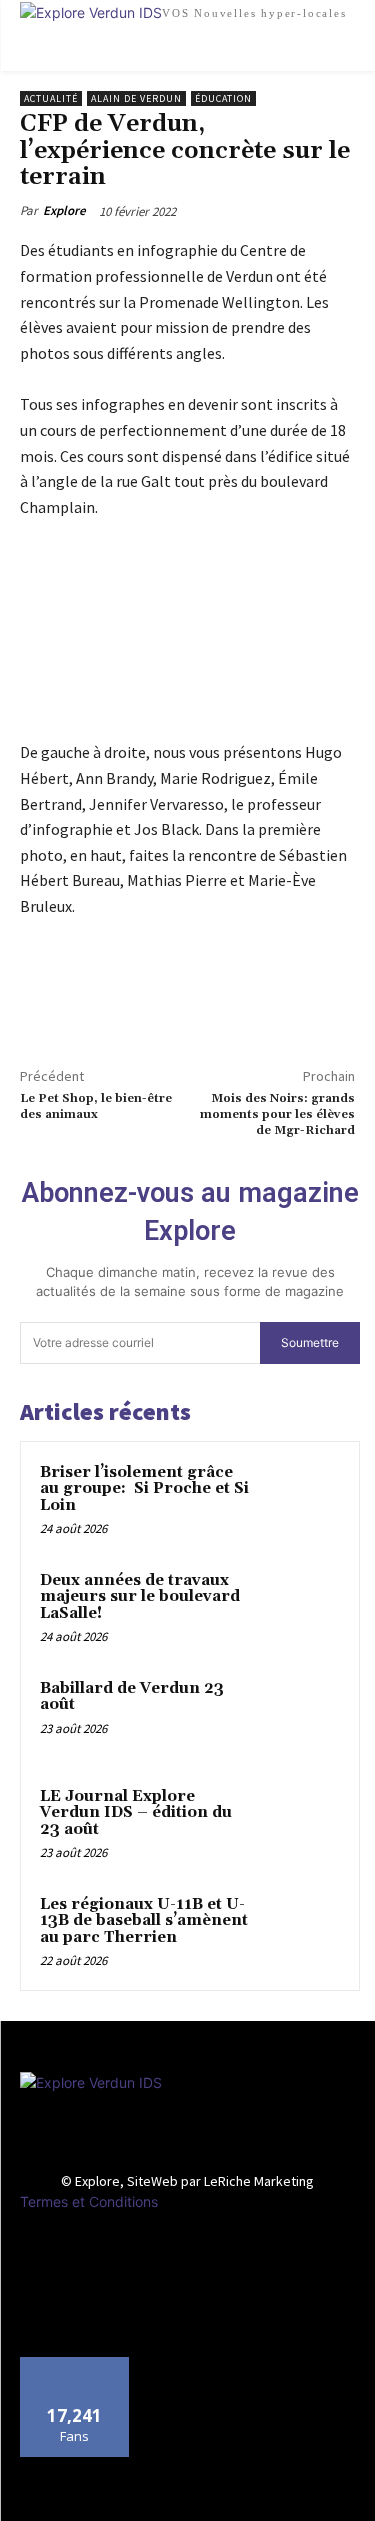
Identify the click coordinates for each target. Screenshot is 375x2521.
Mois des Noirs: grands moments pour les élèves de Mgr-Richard (277, 1115)
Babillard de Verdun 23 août (132, 1697)
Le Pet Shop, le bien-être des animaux (96, 1106)
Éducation (223, 98)
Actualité (51, 98)
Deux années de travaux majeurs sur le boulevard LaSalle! (140, 1597)
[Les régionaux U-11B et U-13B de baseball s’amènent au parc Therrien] (301, 1932)
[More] (133, 1002)
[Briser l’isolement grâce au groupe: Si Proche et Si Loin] (301, 1500)
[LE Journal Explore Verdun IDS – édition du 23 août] (301, 1824)
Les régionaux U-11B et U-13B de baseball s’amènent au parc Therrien (144, 1921)
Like (74, 2364)
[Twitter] (86, 1002)
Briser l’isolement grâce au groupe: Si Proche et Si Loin (144, 1489)
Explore (64, 210)
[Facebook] (40, 1002)
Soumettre (310, 1342)
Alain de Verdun (136, 98)
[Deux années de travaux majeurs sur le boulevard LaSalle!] (301, 1608)
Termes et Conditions (89, 2201)
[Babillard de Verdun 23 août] (301, 1716)
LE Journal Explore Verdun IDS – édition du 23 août (136, 1813)
